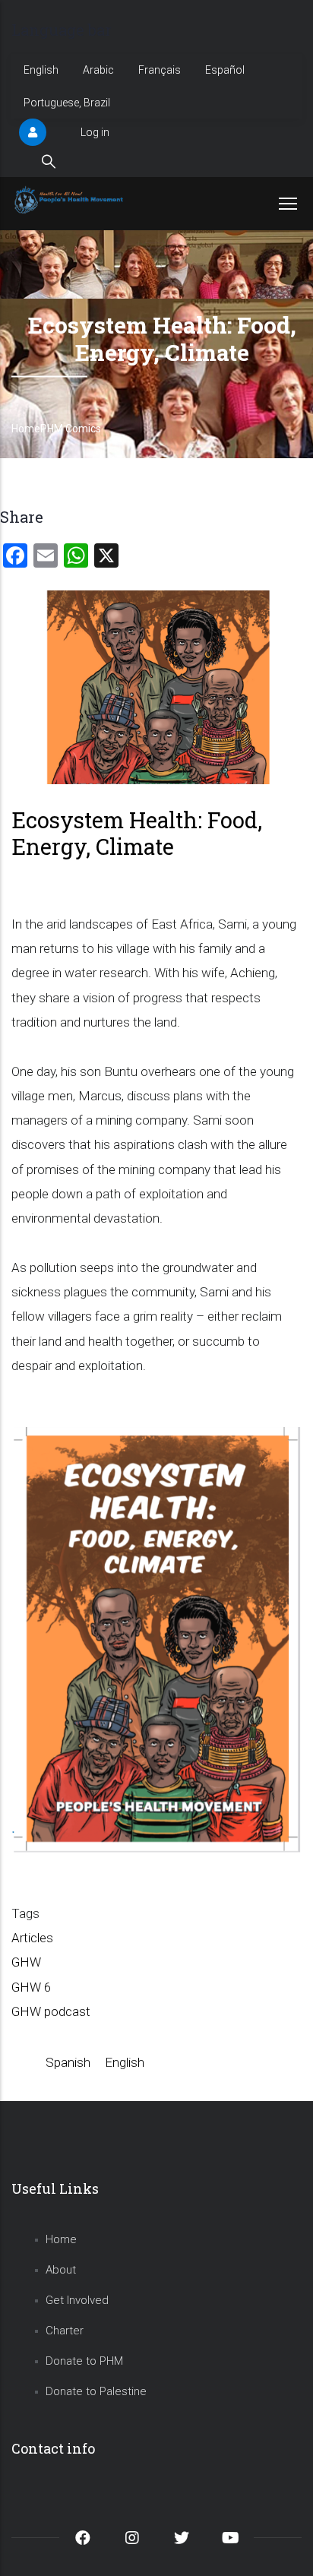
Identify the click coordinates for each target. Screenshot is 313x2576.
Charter (65, 2331)
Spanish (68, 2062)
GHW (26, 1962)
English (41, 70)
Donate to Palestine (96, 2391)
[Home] (70, 200)
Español (225, 70)
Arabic (98, 70)
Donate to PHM (84, 2361)
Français (160, 70)
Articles (32, 1938)
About (61, 2270)
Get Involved (77, 2300)
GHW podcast (51, 2011)
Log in (95, 132)
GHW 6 (31, 1987)
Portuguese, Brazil (67, 103)
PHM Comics (71, 429)
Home (26, 429)
